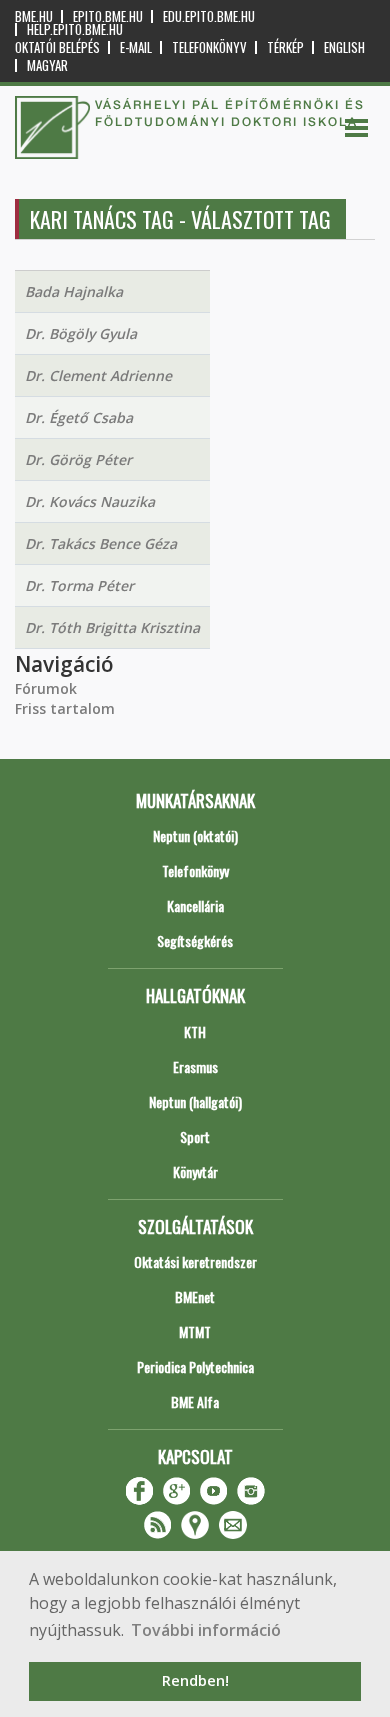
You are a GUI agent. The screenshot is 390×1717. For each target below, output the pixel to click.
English (344, 47)
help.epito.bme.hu (75, 29)
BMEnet (195, 1296)
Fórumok (46, 688)
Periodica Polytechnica (195, 1366)
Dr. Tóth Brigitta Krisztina (112, 627)
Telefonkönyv (209, 47)
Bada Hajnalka (74, 291)
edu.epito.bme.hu (209, 16)
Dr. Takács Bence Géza (101, 543)
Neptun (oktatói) (195, 835)
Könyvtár (195, 1171)
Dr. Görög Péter (78, 459)
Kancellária (195, 905)
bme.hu (34, 16)
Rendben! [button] (195, 1680)
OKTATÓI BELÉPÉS (57, 47)
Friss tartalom (65, 708)
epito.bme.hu (108, 16)
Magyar (47, 65)
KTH (195, 1031)
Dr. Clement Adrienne (98, 375)
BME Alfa (195, 1401)
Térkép (285, 47)
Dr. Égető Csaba (79, 417)
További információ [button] (206, 1630)
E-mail (136, 47)
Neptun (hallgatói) (195, 1101)
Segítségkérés (195, 940)
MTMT (195, 1331)
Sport (195, 1136)
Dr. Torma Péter (79, 585)
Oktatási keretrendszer (195, 1261)
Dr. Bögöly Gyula (81, 333)
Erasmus (195, 1066)
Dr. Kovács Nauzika (90, 501)
